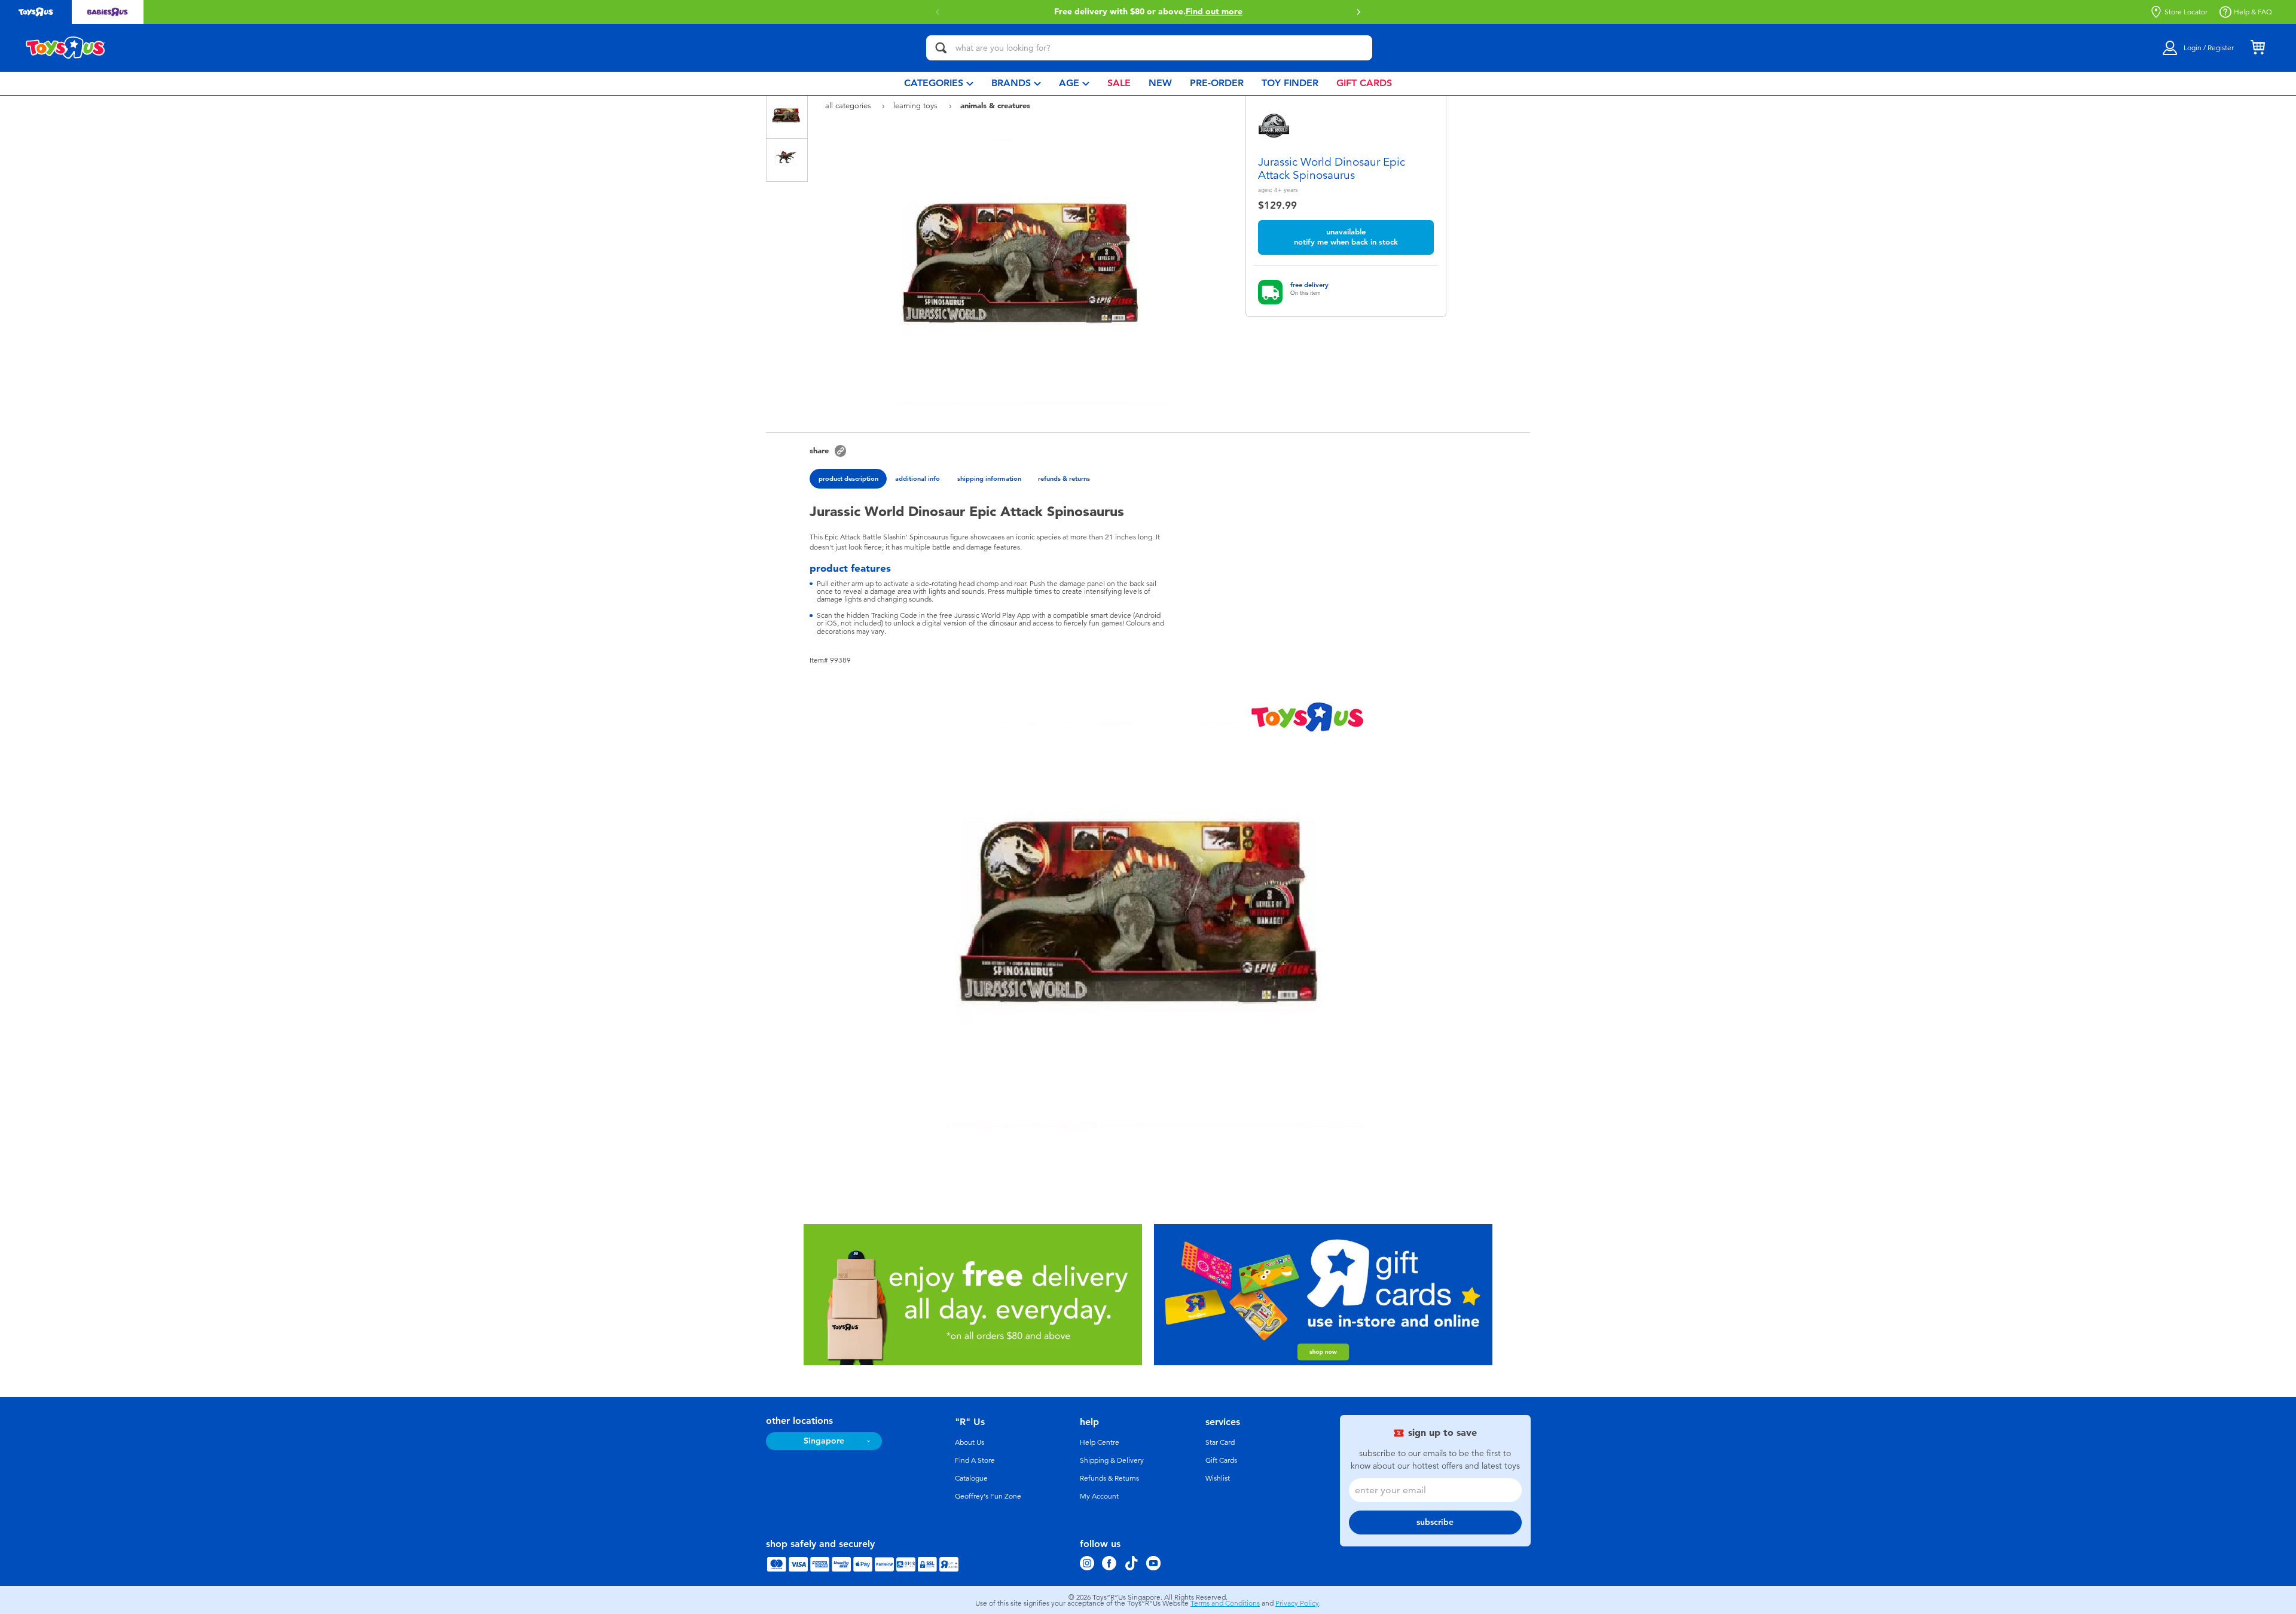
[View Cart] (2258, 48)
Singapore (824, 1441)
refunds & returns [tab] (1064, 478)
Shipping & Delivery (1112, 1460)
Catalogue (971, 1478)
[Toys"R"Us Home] (66, 48)
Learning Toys (917, 106)
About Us (970, 1442)
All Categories (849, 106)
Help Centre (1100, 1442)
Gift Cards (1221, 1460)
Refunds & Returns (1109, 1478)
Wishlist (1218, 1478)
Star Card (1220, 1442)
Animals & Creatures (995, 105)
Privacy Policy (1297, 1603)
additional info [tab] (918, 478)
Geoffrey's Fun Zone (988, 1496)
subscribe (1435, 1522)
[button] (938, 12)
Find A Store (975, 1460)
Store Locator (2186, 12)
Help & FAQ (2253, 12)
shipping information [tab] (989, 478)
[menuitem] (939, 83)
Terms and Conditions (1225, 1603)
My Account (1099, 1496)
